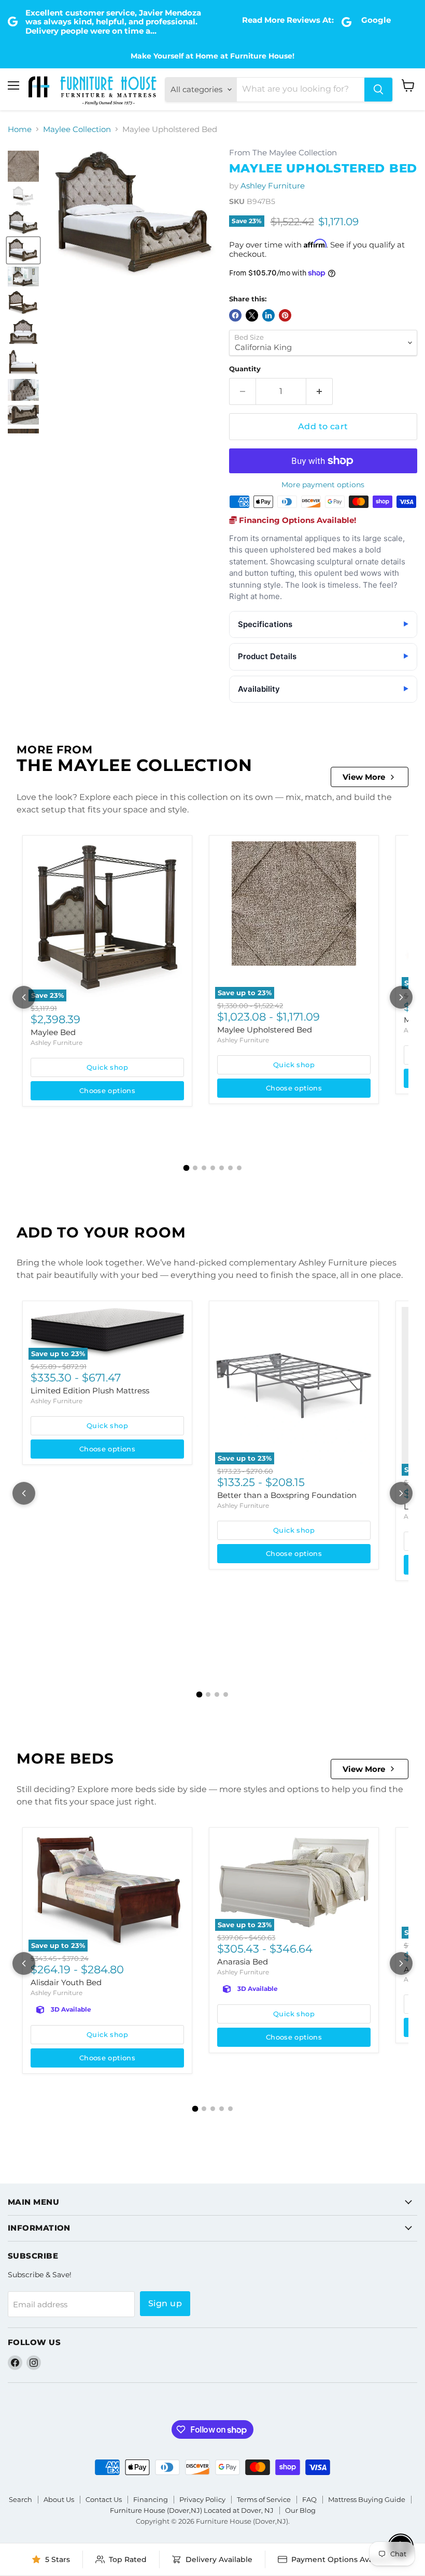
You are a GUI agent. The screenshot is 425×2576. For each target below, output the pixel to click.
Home (20, 129)
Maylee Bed (53, 1032)
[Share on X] (252, 315)
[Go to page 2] (195, 1168)
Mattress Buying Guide (367, 2499)
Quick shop (107, 1067)
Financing (151, 2499)
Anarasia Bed (243, 1962)
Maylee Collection (77, 129)
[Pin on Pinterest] (285, 315)
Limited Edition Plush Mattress (90, 1391)
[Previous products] (24, 997)
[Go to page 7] (239, 1168)
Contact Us (104, 2499)
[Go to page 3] (204, 1168)
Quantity (245, 369)
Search (20, 2499)
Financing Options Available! (296, 520)
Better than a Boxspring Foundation (287, 1495)
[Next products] (401, 997)
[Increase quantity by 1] (320, 391)
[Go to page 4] (213, 1168)
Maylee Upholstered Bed (265, 1030)
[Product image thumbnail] (23, 166)
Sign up (165, 2303)
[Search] (378, 90)
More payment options (323, 485)
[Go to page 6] (230, 1168)
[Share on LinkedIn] (268, 315)
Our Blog (300, 2510)
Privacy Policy (202, 2499)
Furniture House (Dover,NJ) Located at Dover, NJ (192, 2510)
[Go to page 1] (186, 1168)
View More (364, 777)
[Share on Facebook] (235, 315)
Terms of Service (264, 2499)
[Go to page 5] (222, 1168)
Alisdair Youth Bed (66, 1982)
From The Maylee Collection (283, 153)
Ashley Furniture (273, 186)
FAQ (309, 2499)
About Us (59, 2499)
